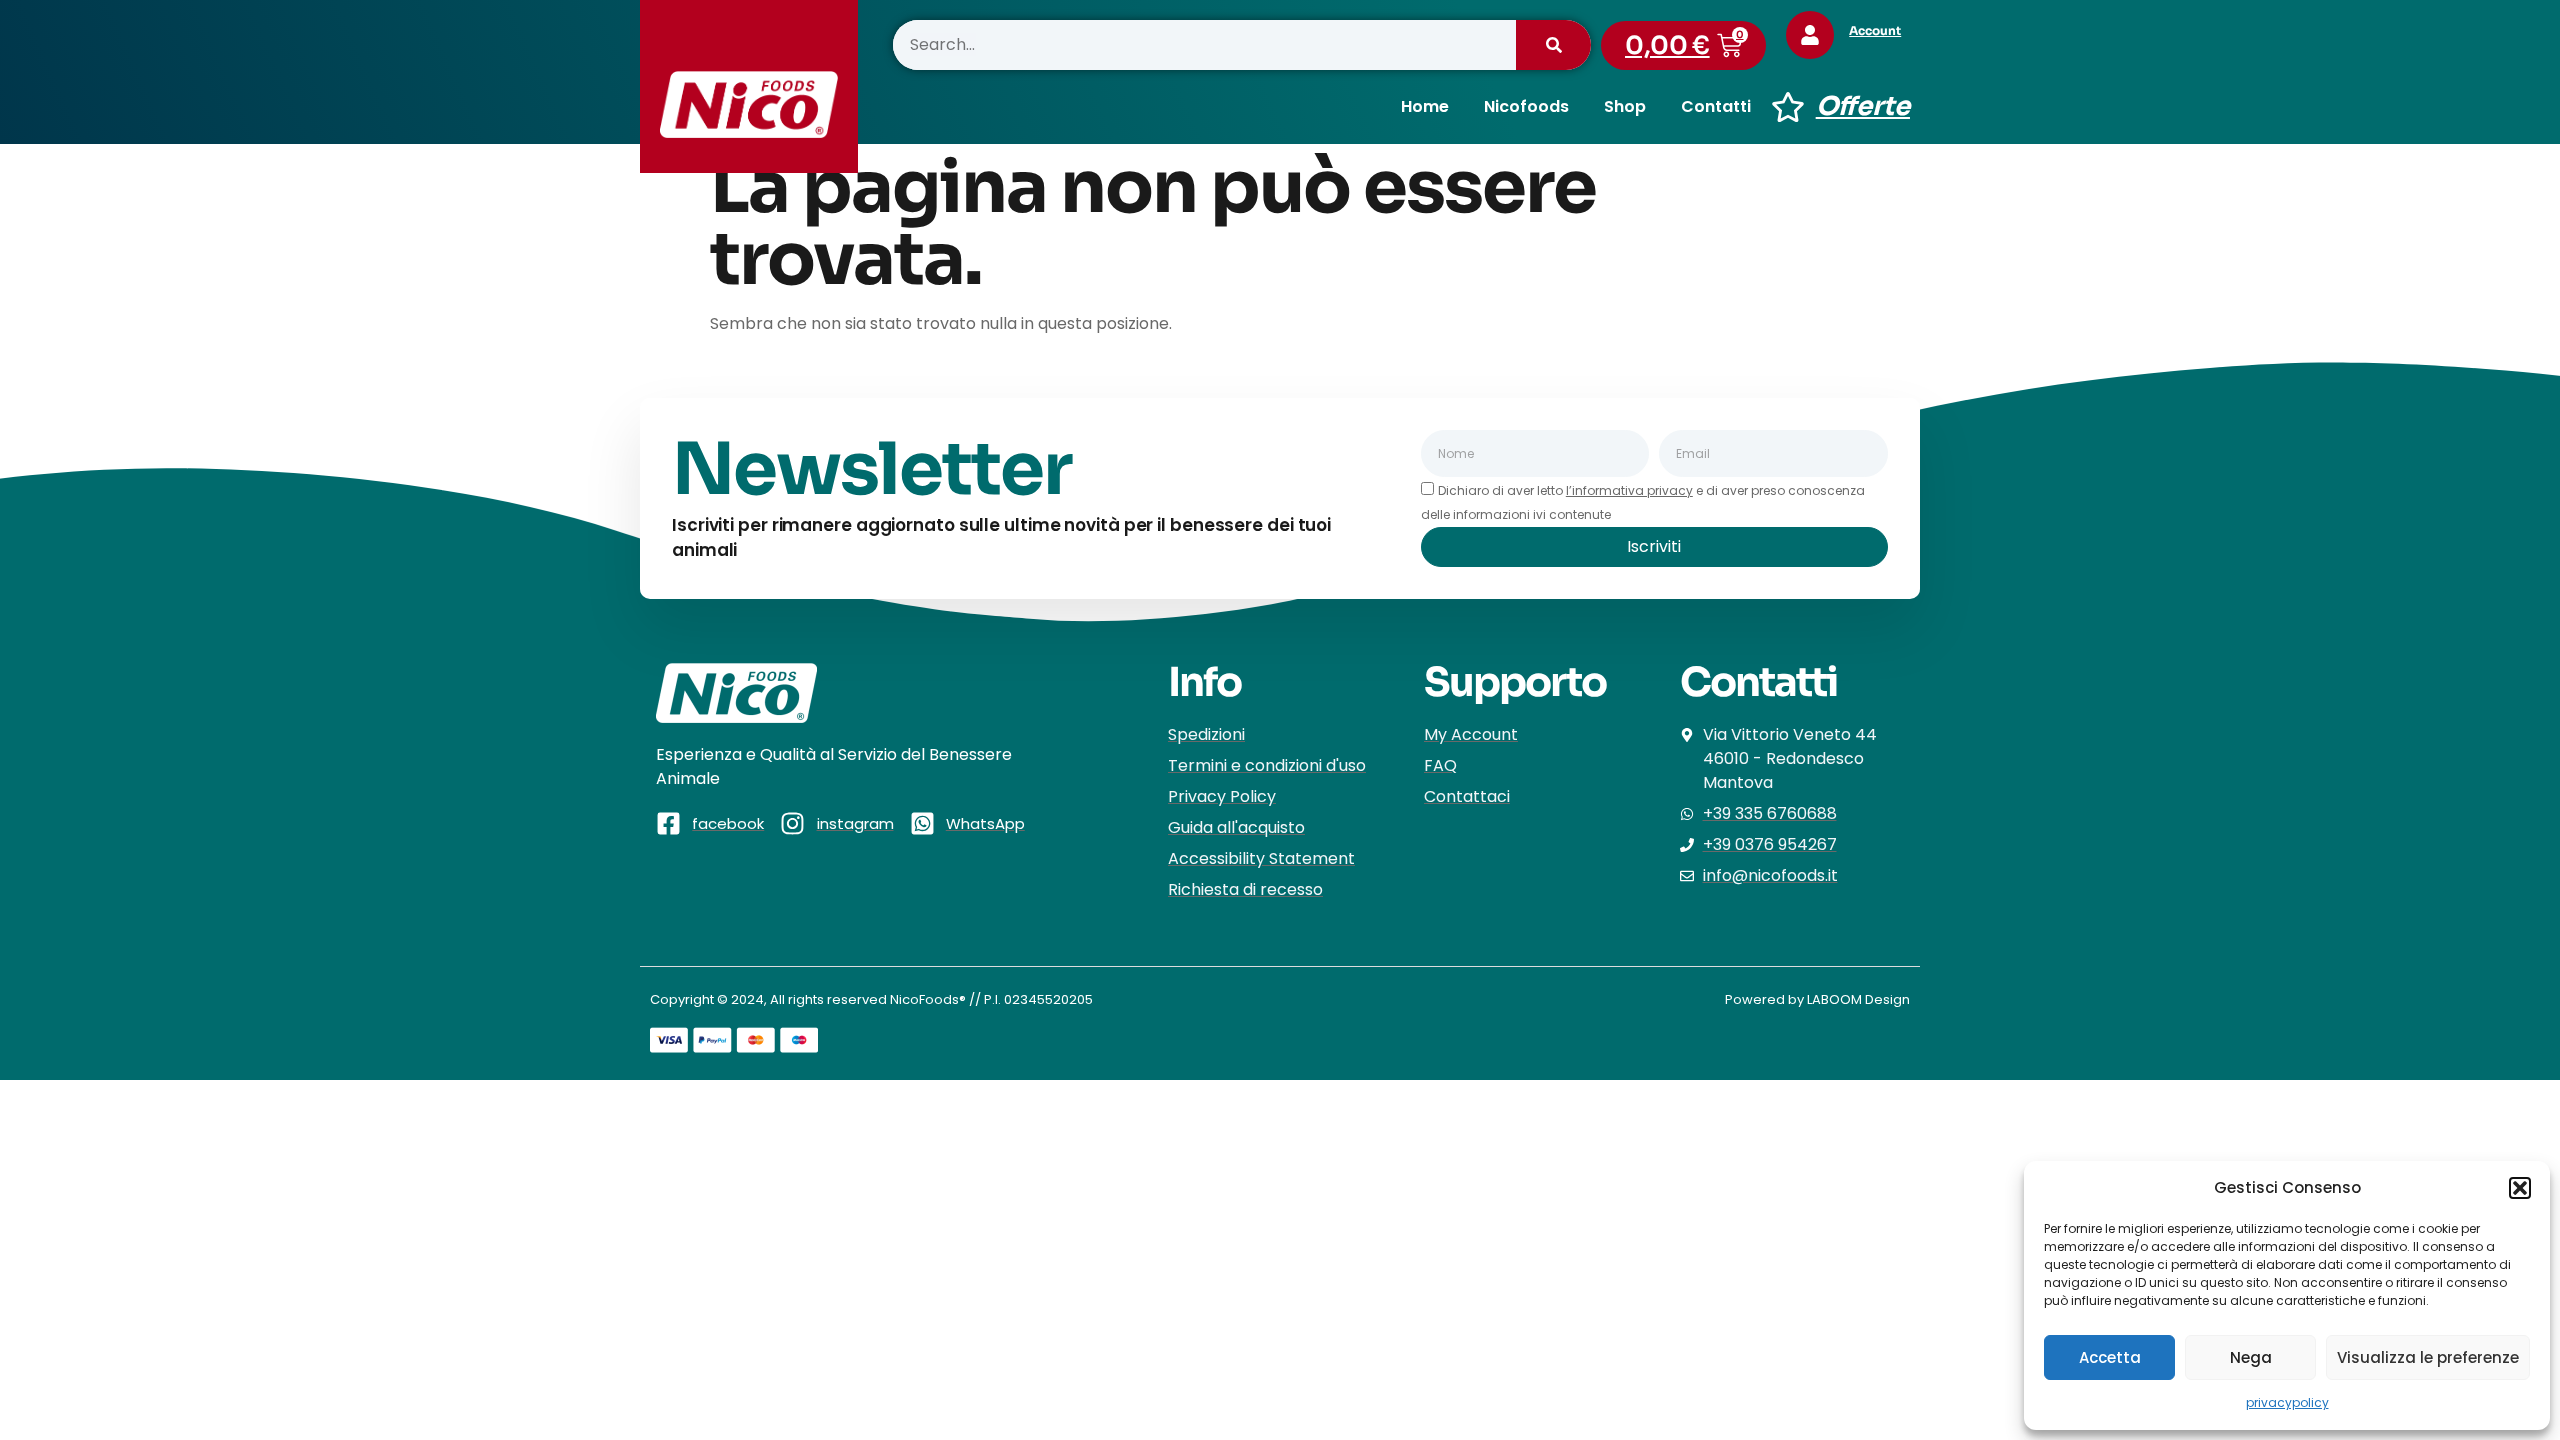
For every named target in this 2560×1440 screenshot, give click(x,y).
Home (1425, 106)
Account (1875, 30)
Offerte (1863, 106)
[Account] (1810, 35)
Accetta (2110, 1357)
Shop (1625, 106)
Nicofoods (1526, 106)
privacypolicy (2287, 1402)
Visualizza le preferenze (2428, 1357)
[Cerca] (1553, 45)
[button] (2520, 1188)
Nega (2251, 1357)
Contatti (1716, 106)
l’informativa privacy (1629, 490)
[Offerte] (1788, 107)
